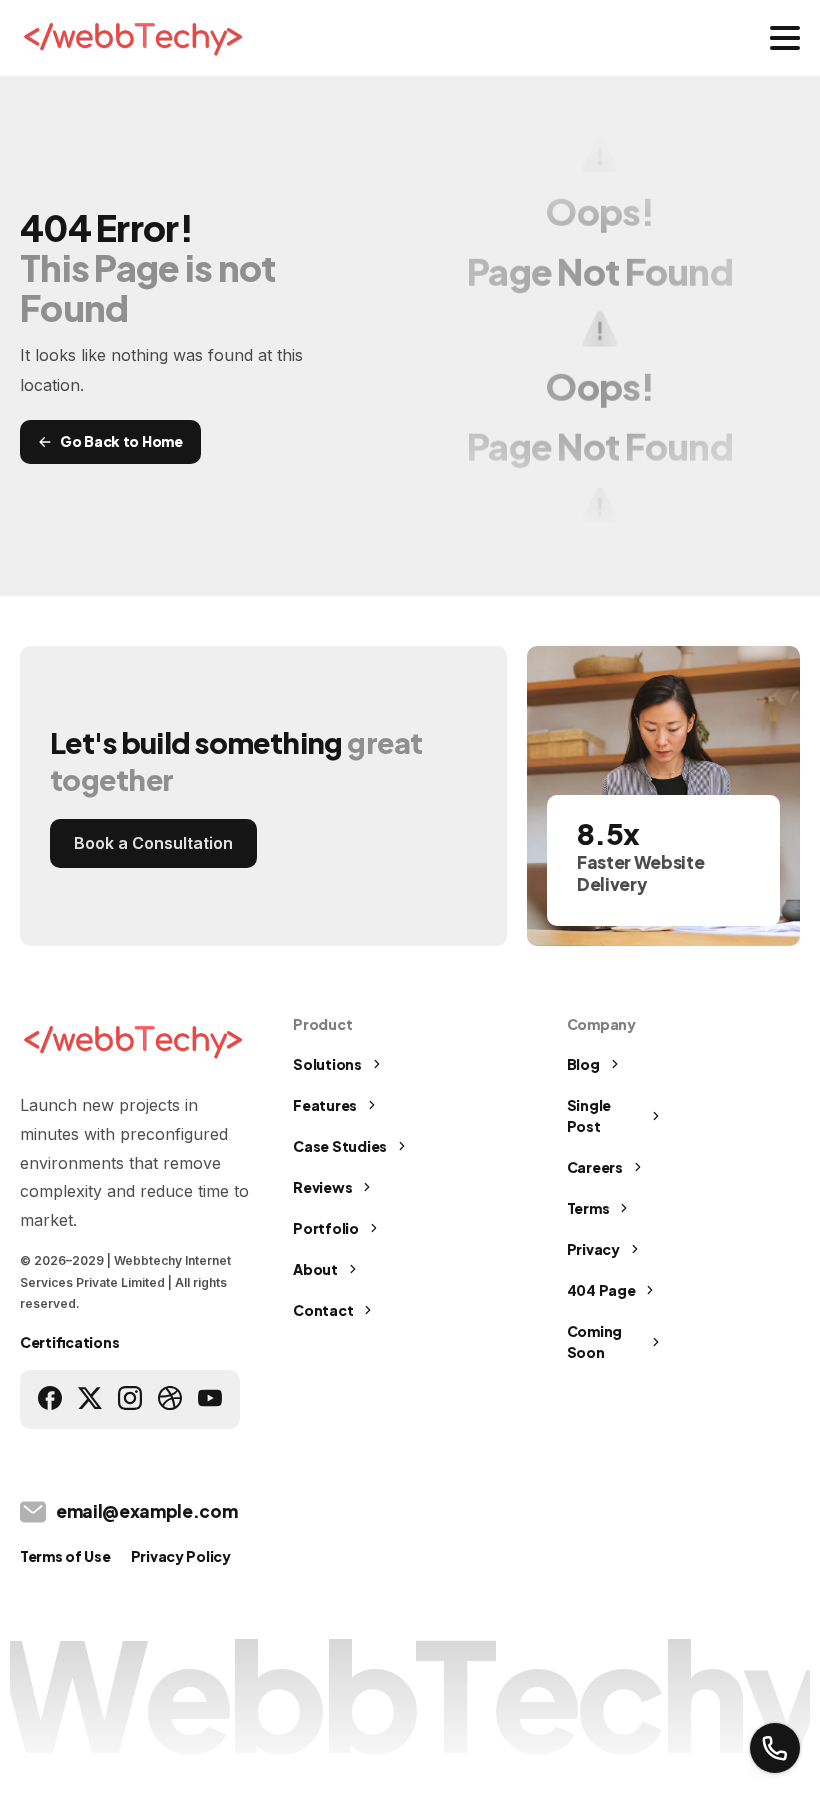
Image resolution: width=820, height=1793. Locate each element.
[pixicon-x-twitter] (90, 1397)
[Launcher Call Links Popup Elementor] (775, 1748)
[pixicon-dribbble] (170, 1397)
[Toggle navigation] (785, 38)
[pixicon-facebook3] (50, 1397)
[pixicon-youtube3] (210, 1397)
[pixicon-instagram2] (130, 1397)
